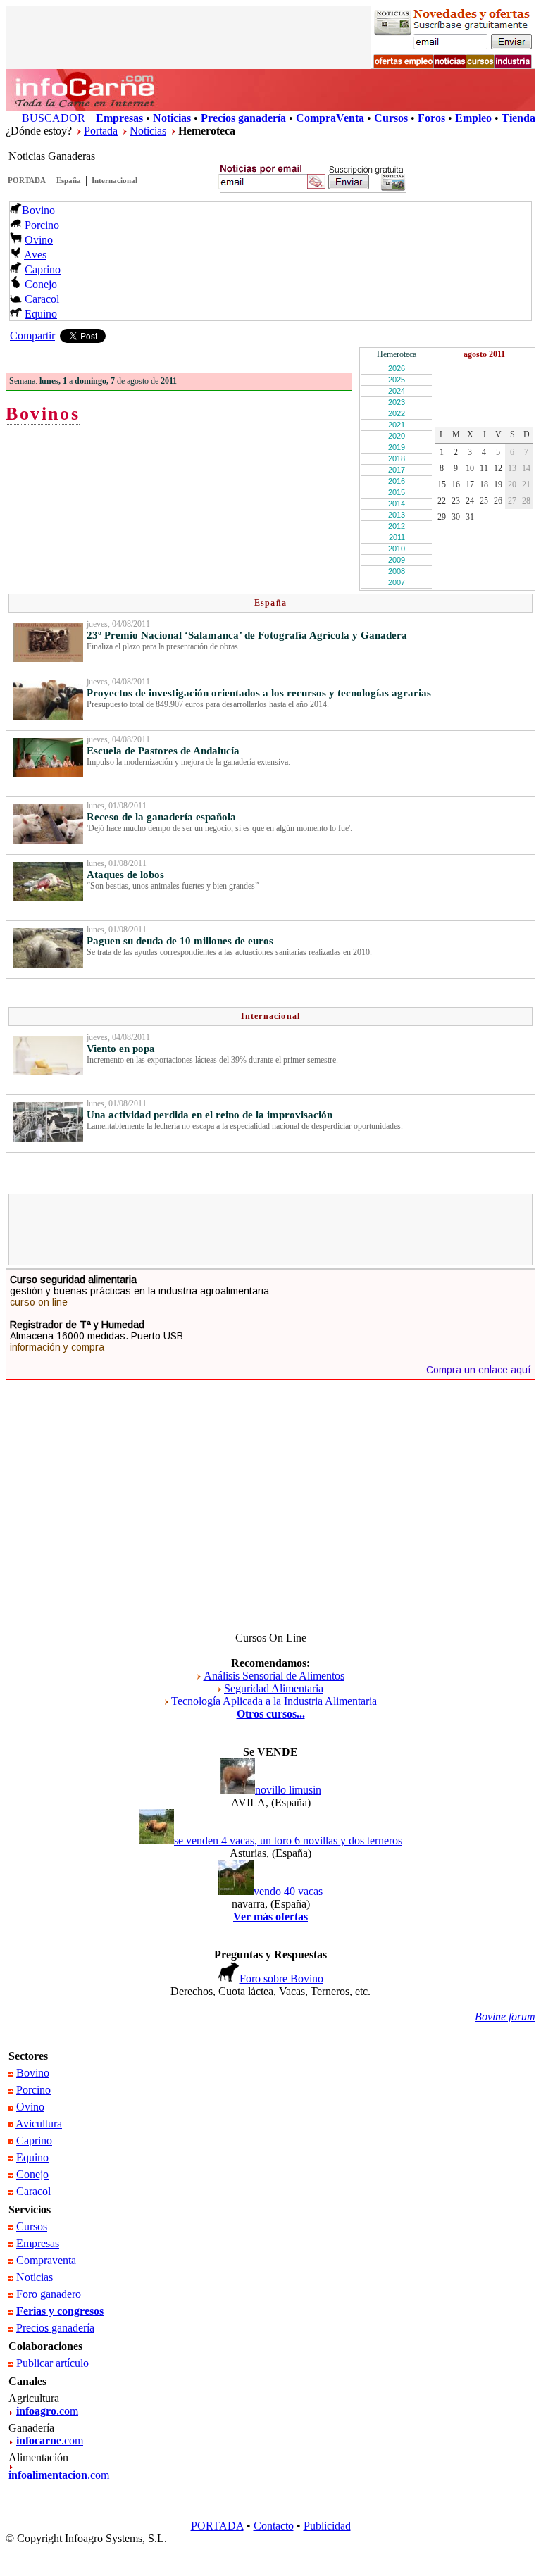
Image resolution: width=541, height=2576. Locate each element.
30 (456, 517)
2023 (397, 402)
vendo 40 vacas (288, 1891)
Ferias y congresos (60, 2311)
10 (470, 468)
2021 (397, 425)
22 (442, 501)
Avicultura (39, 2124)
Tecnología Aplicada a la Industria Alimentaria (274, 1701)
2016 (397, 481)
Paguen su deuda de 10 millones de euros (180, 941)
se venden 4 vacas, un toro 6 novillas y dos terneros (288, 1840)
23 (456, 501)
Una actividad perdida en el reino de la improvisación (210, 1115)
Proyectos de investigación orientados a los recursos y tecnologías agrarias (259, 693)
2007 (397, 582)
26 (498, 501)
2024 (397, 391)
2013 (397, 515)
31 (470, 517)
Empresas (38, 2243)
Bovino (38, 210)
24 (470, 501)
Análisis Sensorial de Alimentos (274, 1676)
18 (484, 484)
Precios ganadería (55, 2328)
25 (484, 501)
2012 (397, 526)
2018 (397, 458)
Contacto (274, 2526)
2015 (397, 492)
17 (470, 484)
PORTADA (27, 180)
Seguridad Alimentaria (274, 1688)
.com (47, 2411)
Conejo (41, 284)
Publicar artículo (52, 2363)
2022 (397, 413)
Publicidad (327, 2526)
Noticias (148, 131)
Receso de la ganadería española (161, 817)
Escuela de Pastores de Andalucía (163, 751)
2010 (397, 549)
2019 (397, 447)
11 (484, 468)
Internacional (114, 180)
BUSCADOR (54, 118)
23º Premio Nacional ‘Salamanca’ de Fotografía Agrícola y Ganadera (247, 635)
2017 (397, 470)
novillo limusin (288, 1790)
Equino (41, 314)
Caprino (43, 269)
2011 (397, 537)
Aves (35, 255)
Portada (101, 131)
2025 (397, 380)
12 (498, 468)
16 (456, 484)
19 (498, 484)
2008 (397, 571)
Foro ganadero (49, 2294)
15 (442, 484)
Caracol (42, 299)
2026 (397, 368)
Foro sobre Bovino (281, 1978)
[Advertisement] (270, 1230)
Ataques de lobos (125, 875)
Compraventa (46, 2260)
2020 (397, 436)
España (69, 180)
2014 (397, 504)
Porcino (42, 225)
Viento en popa (121, 1049)
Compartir (32, 336)
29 (442, 517)
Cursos (32, 2226)
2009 (397, 560)
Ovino (39, 240)
